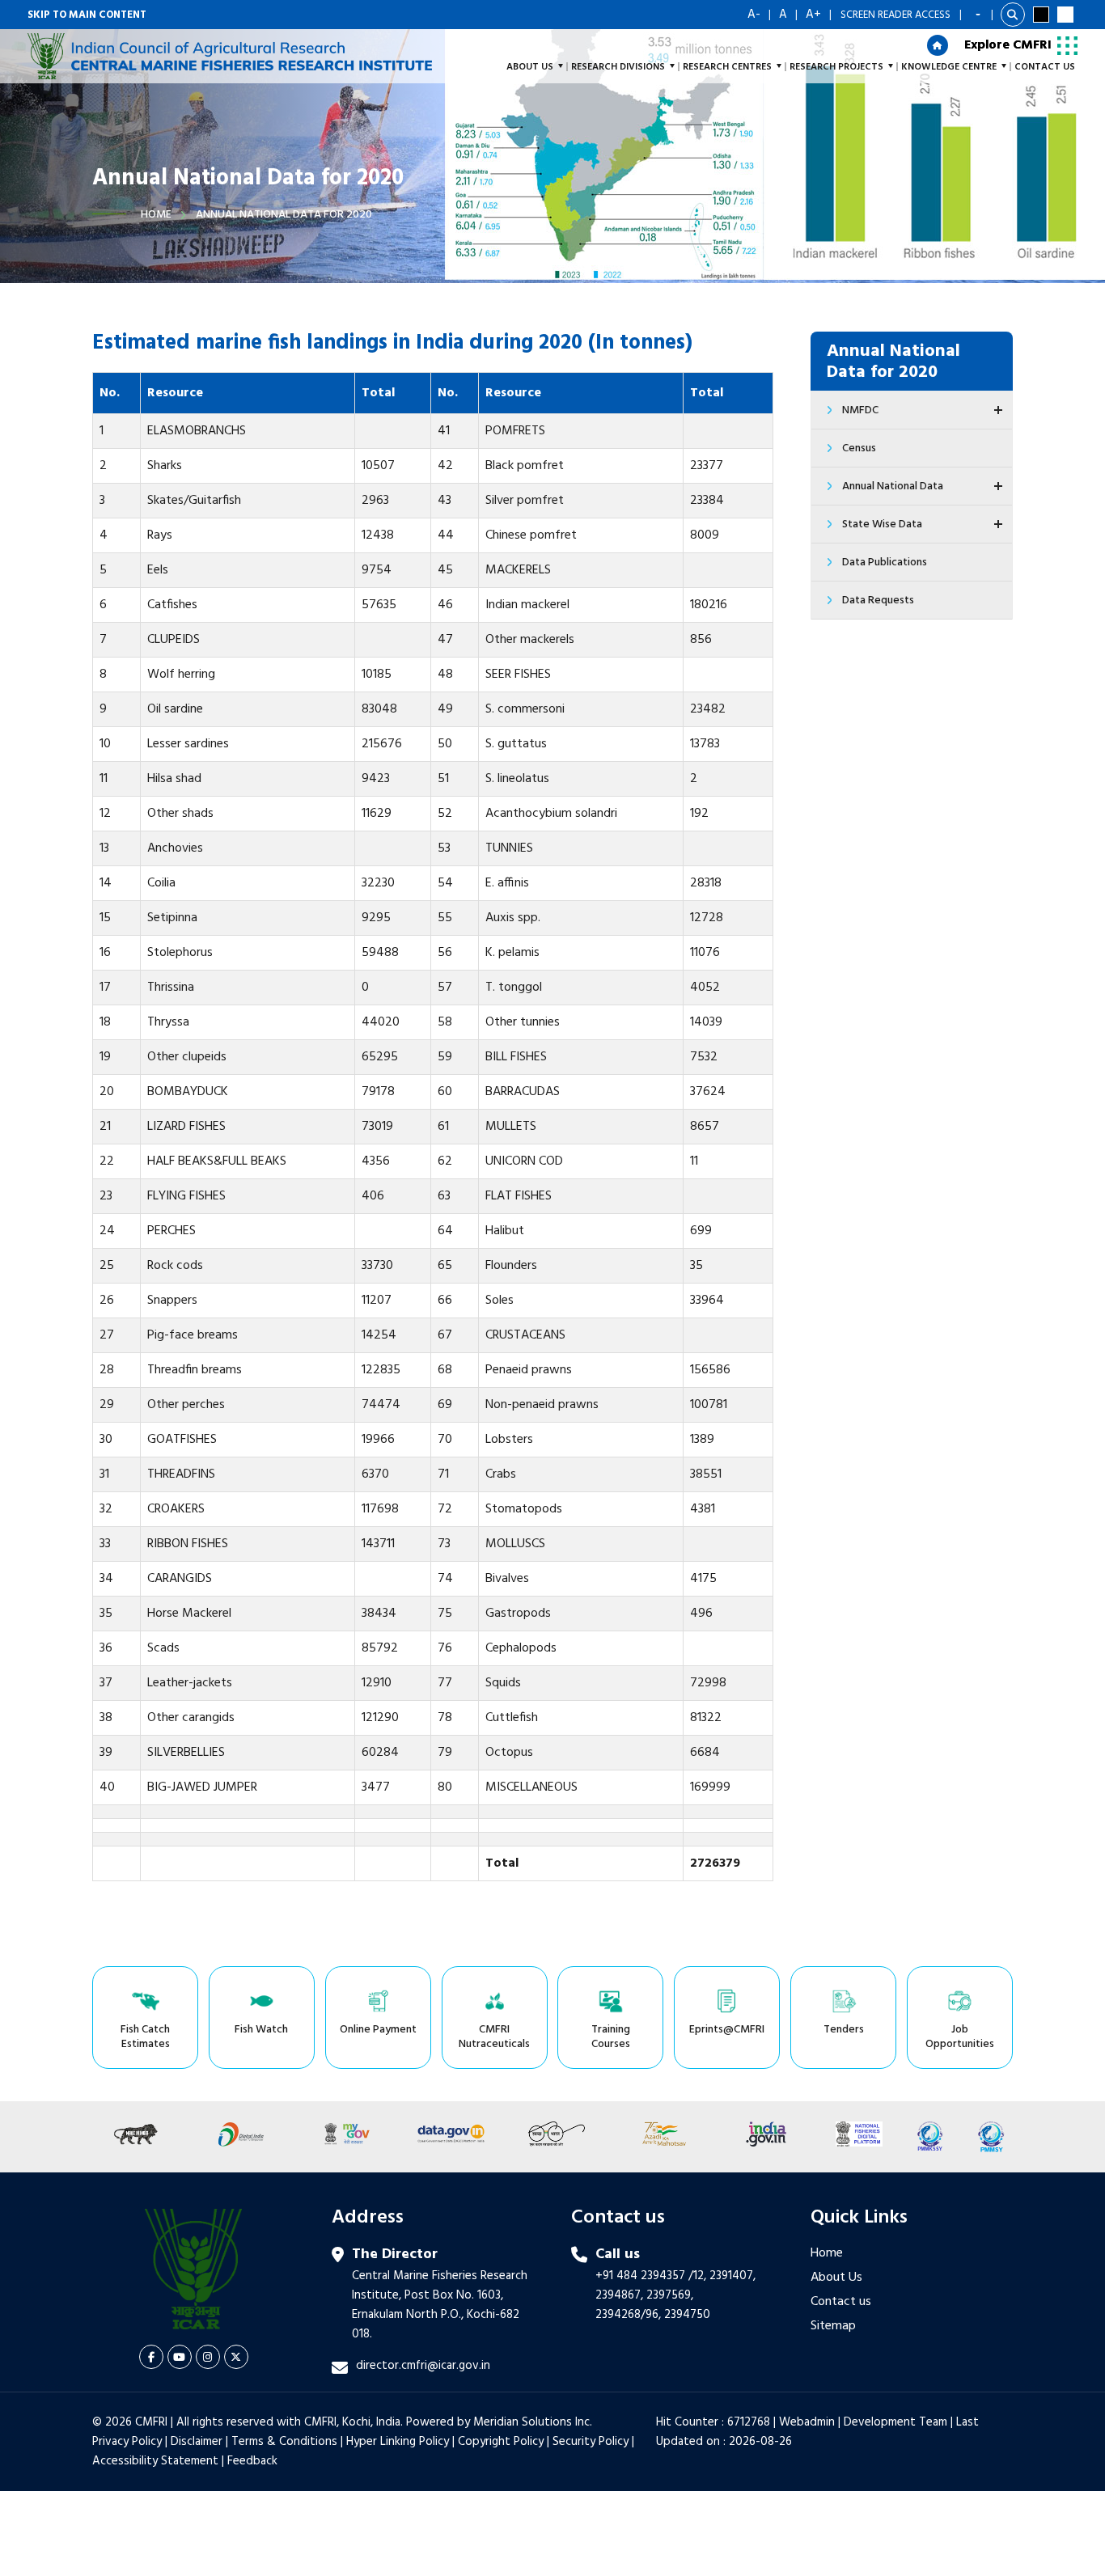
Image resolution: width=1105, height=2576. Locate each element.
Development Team (895, 2422)
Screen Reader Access (895, 15)
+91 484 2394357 (640, 2276)
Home (156, 215)
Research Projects (836, 67)
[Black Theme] (1041, 15)
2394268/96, (630, 2315)
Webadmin (807, 2422)
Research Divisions (618, 67)
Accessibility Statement (155, 2461)
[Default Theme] (1065, 15)
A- (754, 15)
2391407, (732, 2276)
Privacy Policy (127, 2442)
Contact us (841, 2302)
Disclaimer (197, 2442)
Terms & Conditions (284, 2442)
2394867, (619, 2295)
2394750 (687, 2315)
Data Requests (878, 601)
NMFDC (860, 410)
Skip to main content (87, 15)
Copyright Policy (501, 2442)
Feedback (252, 2461)
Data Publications (885, 563)
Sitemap (833, 2326)
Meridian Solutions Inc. (533, 2422)
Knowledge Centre (949, 67)
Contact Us (1045, 67)
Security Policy (591, 2442)
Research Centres (727, 67)
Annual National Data (893, 486)
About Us (836, 2278)
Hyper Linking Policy (398, 2442)
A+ (813, 15)
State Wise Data (882, 525)
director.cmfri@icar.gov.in (423, 2366)
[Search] (1013, 15)
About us (530, 67)
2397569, (670, 2295)
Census (859, 448)
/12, (697, 2276)
